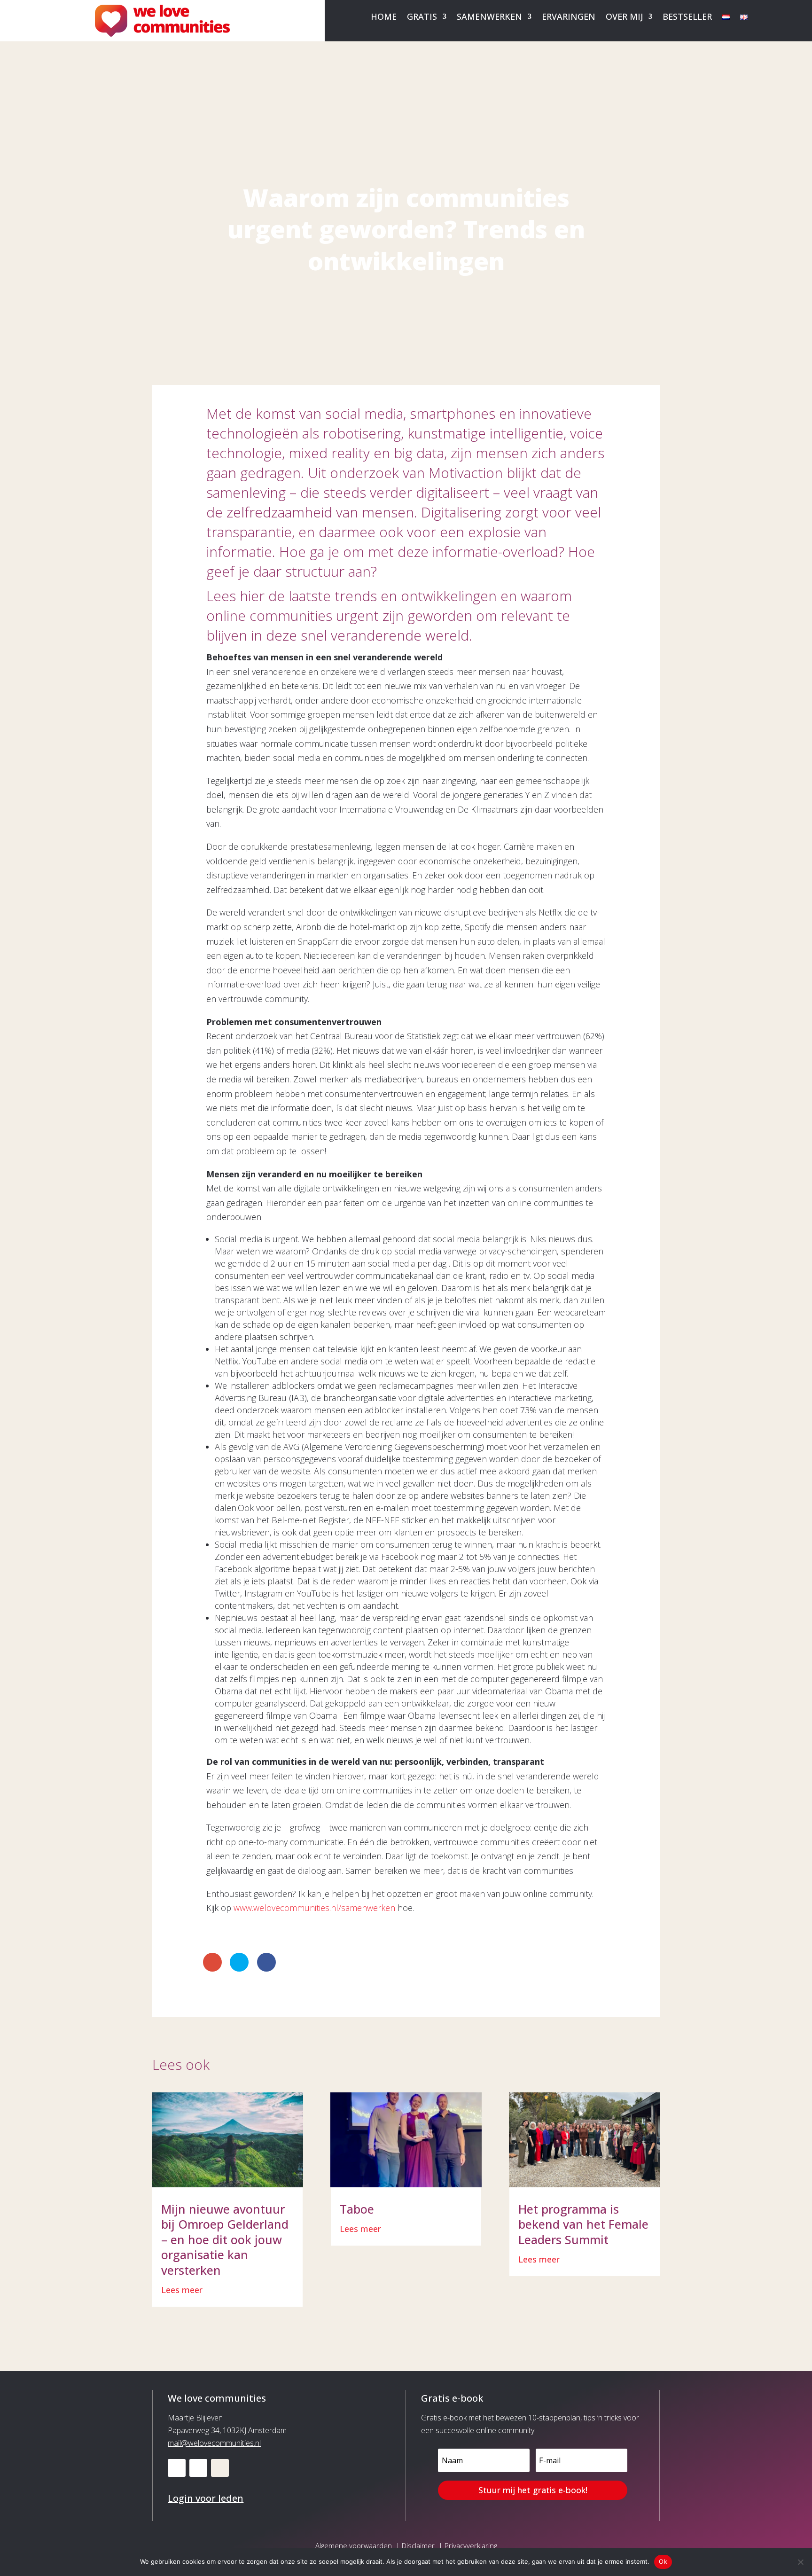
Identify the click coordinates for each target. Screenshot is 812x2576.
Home (384, 18)
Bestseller (687, 18)
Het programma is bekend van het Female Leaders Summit (583, 2224)
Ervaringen (569, 18)
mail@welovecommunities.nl (214, 2443)
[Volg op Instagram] (220, 2468)
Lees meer (182, 2290)
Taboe (357, 2209)
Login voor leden (206, 2498)
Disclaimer (418, 2545)
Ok (663, 2561)
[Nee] (800, 2562)
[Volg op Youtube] (198, 2468)
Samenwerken (489, 18)
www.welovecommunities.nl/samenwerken (314, 1908)
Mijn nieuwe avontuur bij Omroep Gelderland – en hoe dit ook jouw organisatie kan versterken (225, 2239)
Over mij (624, 18)
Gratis (422, 18)
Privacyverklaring (471, 2545)
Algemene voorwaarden (354, 2545)
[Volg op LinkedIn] (177, 2468)
